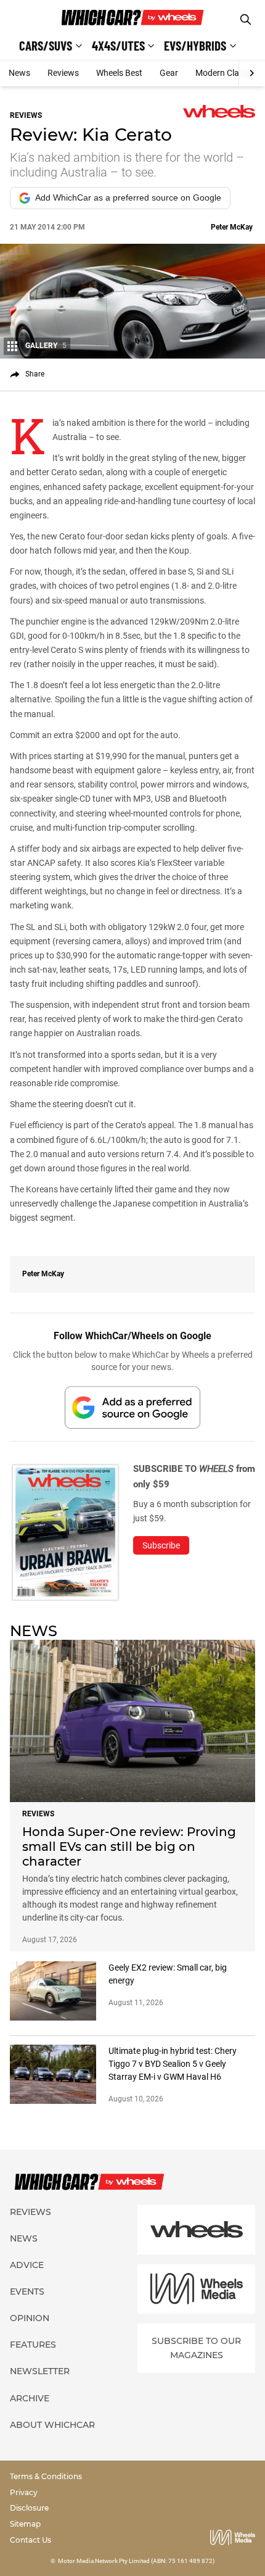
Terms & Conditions (46, 2476)
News (19, 73)
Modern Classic (225, 73)
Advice (27, 2265)
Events (27, 2291)
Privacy (24, 2492)
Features (33, 2345)
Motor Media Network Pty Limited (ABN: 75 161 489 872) (137, 2561)
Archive (30, 2398)
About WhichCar (52, 2425)
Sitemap (25, 2524)
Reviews (63, 73)
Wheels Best (119, 73)
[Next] (252, 73)
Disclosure (29, 2508)
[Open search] (246, 19)
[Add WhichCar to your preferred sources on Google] (132, 1407)
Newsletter (40, 2371)
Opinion (30, 2318)
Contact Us (31, 2540)
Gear (169, 73)
